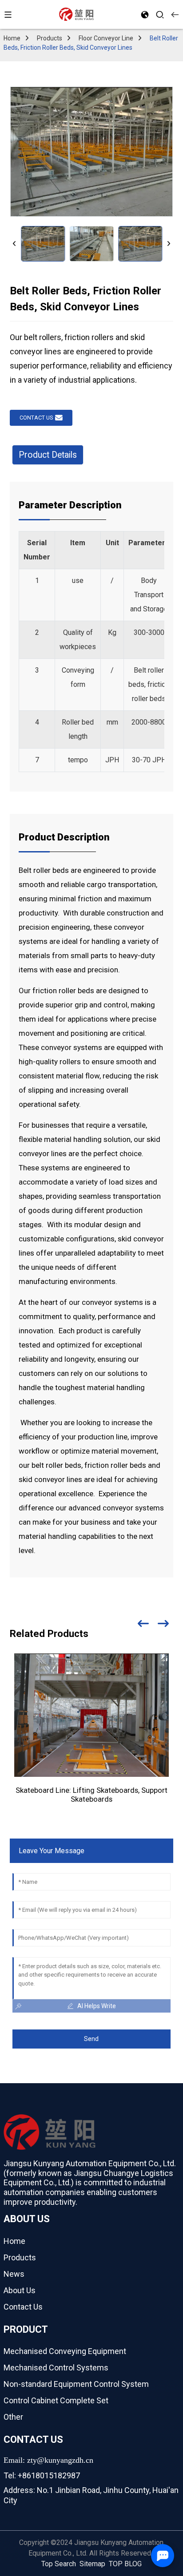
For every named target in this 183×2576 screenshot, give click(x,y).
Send (91, 2039)
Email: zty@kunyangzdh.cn (48, 2460)
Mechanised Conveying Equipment (65, 2351)
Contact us (36, 418)
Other (13, 2417)
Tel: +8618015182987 (42, 2475)
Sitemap (92, 2564)
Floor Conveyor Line (106, 38)
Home (12, 38)
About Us (20, 2290)
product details (48, 455)
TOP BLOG (125, 2564)
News (14, 2274)
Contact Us (23, 2307)
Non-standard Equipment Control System (76, 2384)
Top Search (59, 2564)
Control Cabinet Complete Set (56, 2400)
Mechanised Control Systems (56, 2368)
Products (50, 38)
